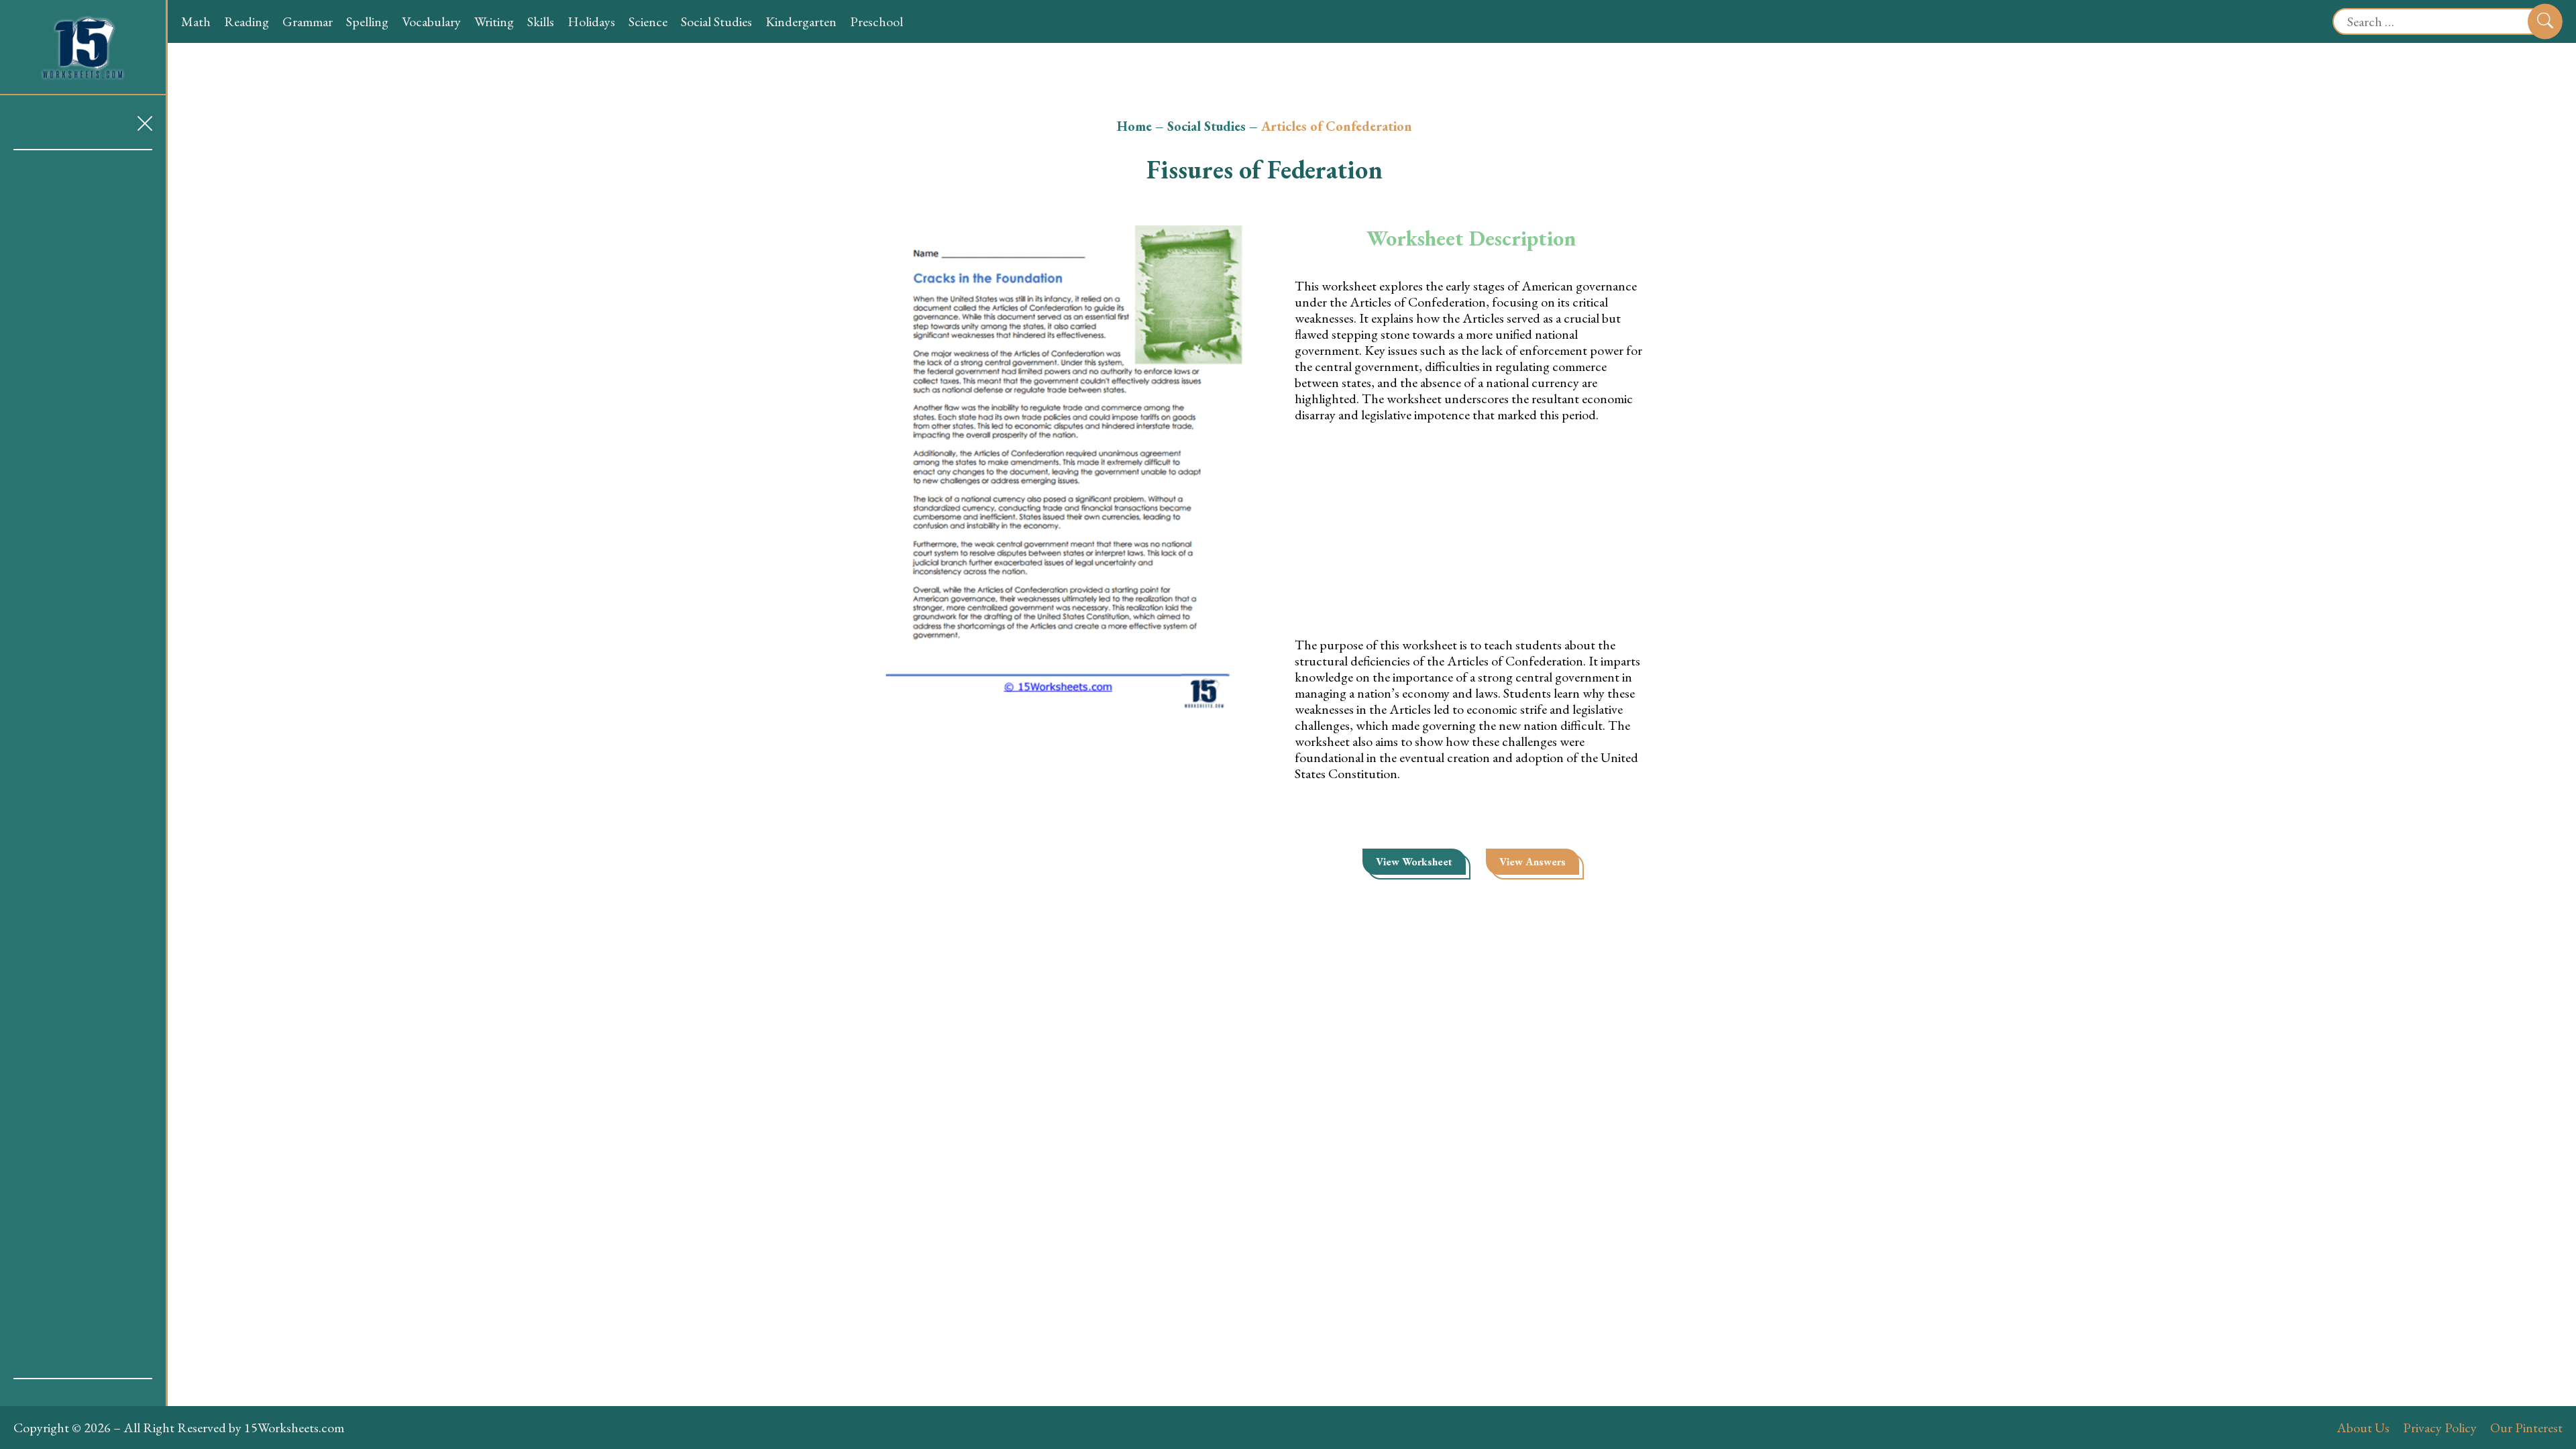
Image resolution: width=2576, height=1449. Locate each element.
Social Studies (716, 21)
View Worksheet (1414, 862)
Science (648, 21)
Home (1134, 126)
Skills (541, 21)
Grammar (308, 21)
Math (196, 21)
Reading (247, 21)
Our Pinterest (2526, 1428)
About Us (2363, 1428)
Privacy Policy (2440, 1428)
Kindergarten (801, 21)
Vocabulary (431, 21)
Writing (494, 21)
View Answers (1533, 862)
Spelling (367, 21)
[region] (83, 764)
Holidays (591, 21)
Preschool (876, 21)
